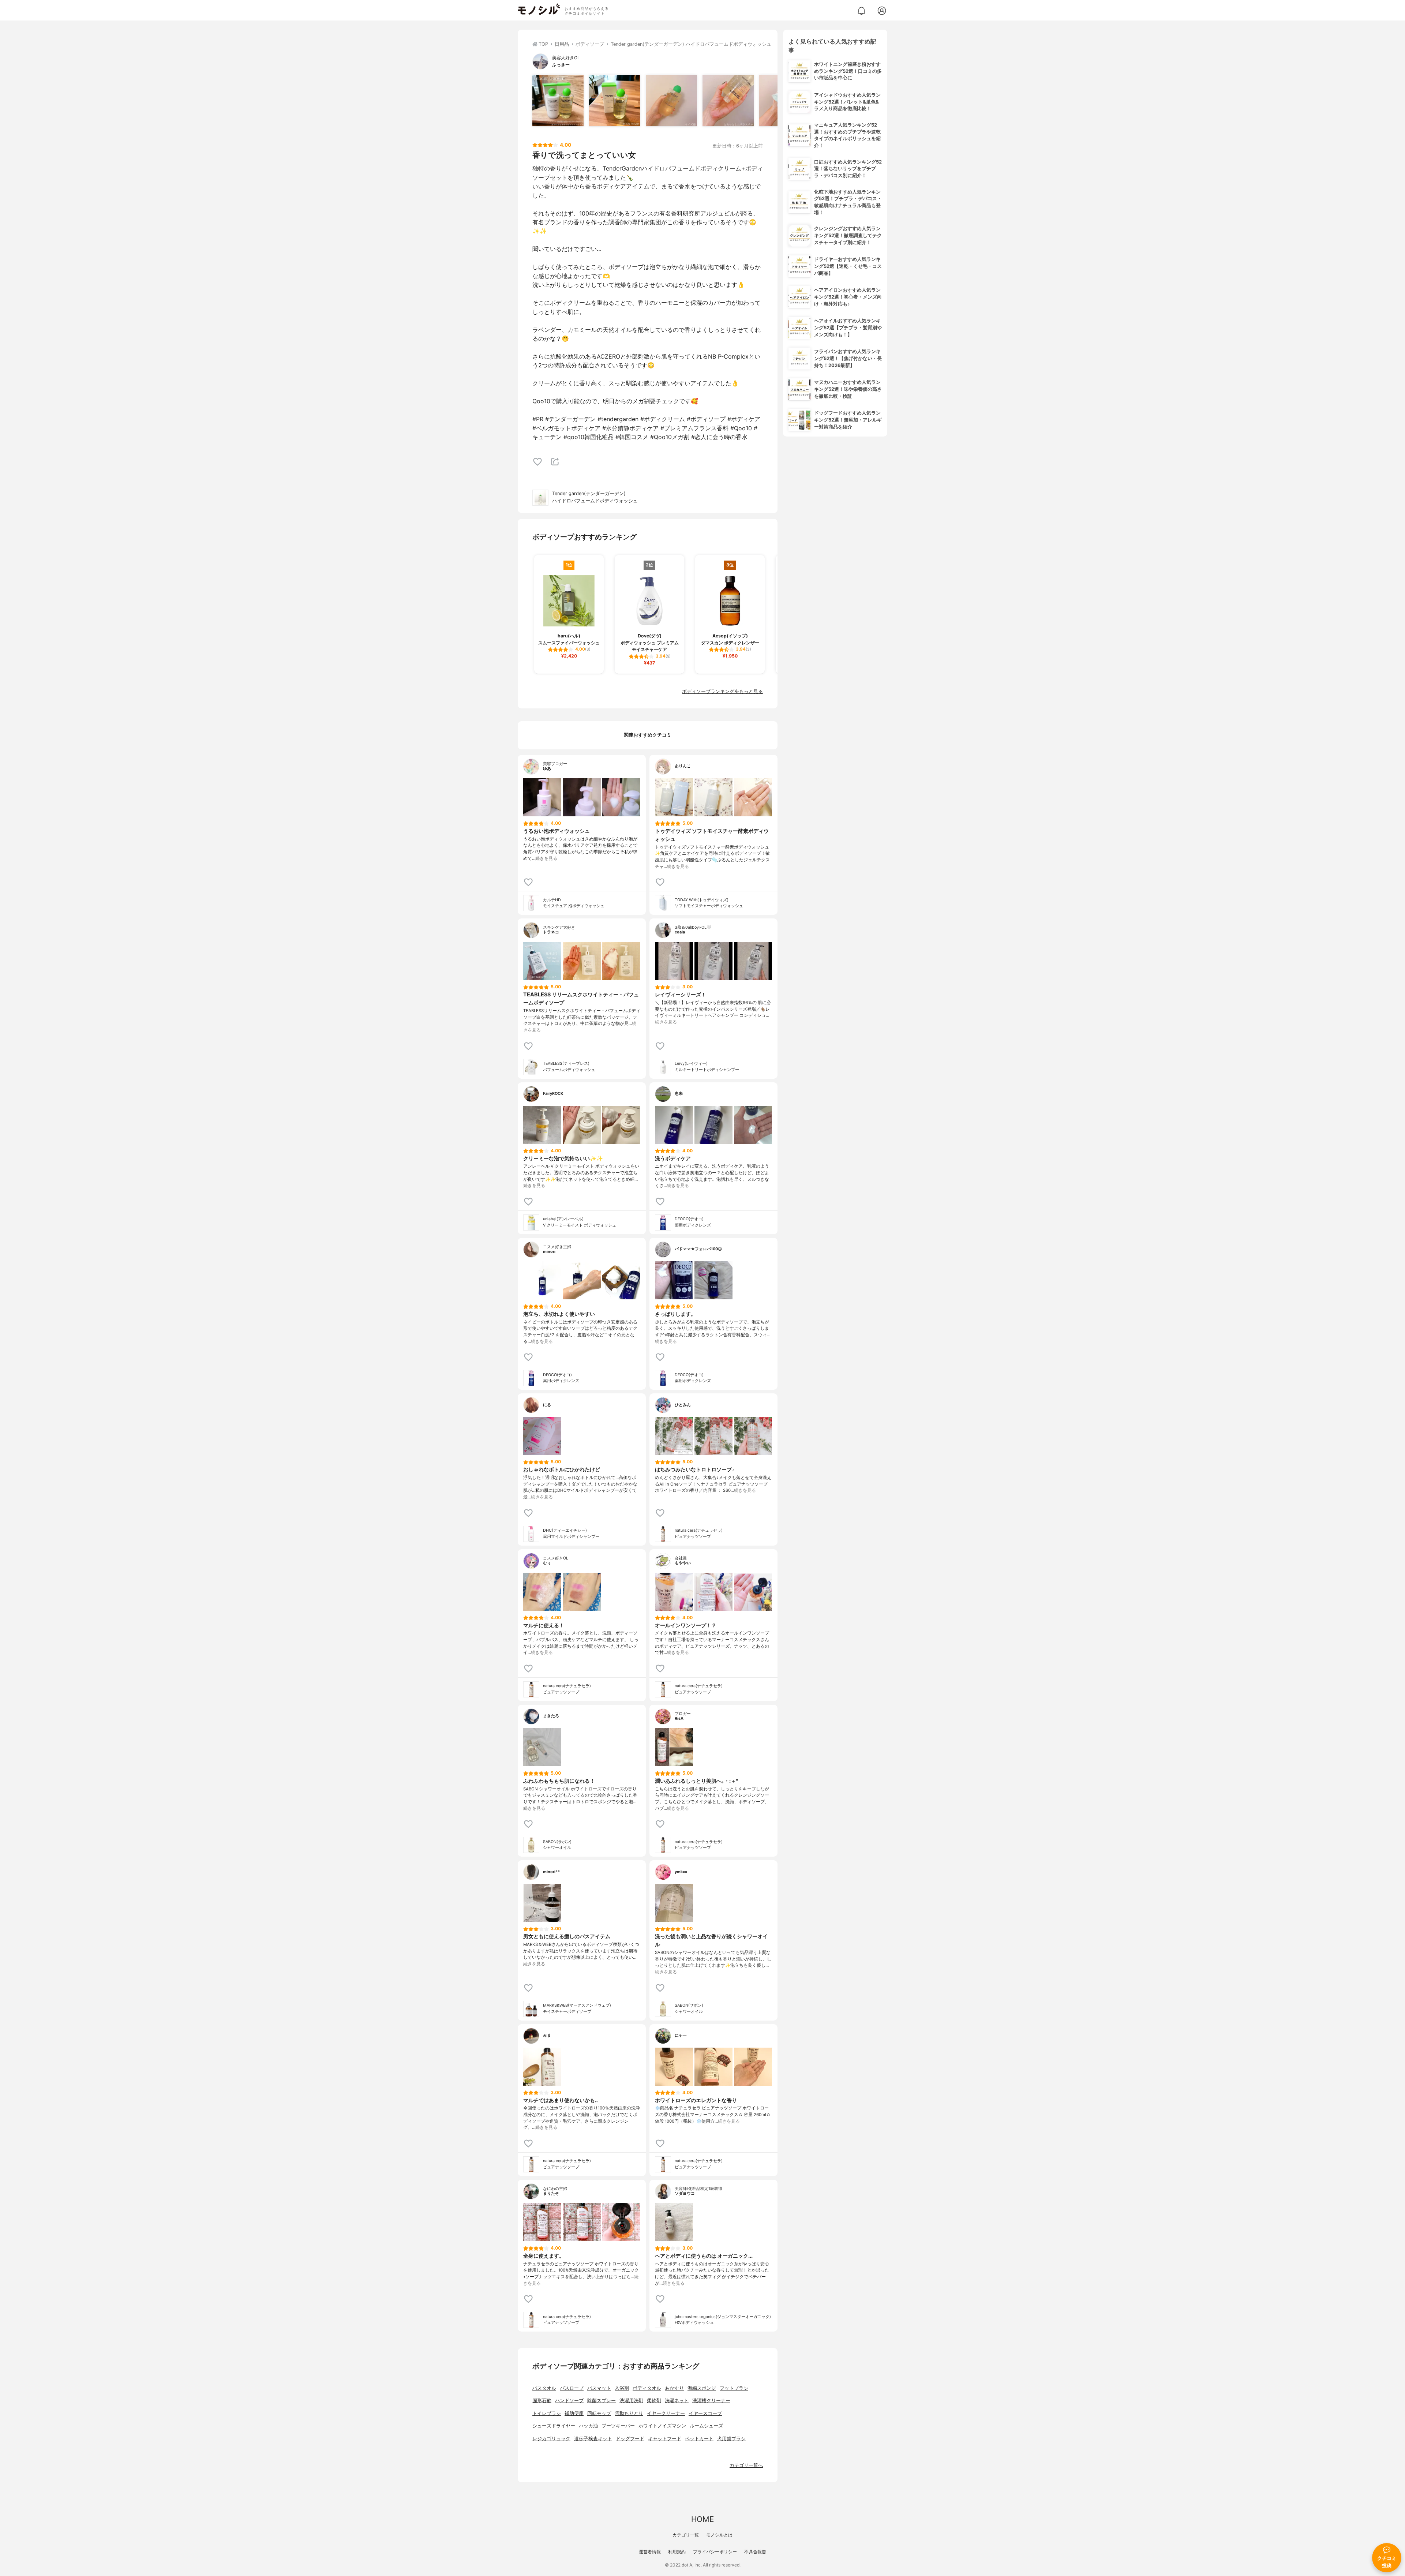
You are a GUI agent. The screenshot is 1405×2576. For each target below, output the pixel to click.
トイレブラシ (547, 2413)
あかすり (674, 2388)
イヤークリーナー (666, 2413)
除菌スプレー (602, 2401)
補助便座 (574, 2413)
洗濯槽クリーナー (711, 2401)
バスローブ (572, 2388)
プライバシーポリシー (715, 2552)
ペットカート (699, 2439)
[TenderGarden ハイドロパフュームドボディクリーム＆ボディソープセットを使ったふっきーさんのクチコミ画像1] (558, 101)
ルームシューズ (706, 2426)
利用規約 (677, 2552)
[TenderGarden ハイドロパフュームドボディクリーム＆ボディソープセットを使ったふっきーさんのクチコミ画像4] (728, 101)
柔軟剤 (654, 2401)
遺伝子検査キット (593, 2439)
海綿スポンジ (702, 2388)
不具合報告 (755, 2552)
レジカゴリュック (551, 2439)
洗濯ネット (677, 2401)
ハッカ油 (588, 2426)
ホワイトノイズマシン (662, 2426)
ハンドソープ (569, 2401)
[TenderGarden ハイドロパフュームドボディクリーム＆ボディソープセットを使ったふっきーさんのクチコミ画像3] (671, 101)
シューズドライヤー (554, 2426)
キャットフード (665, 2439)
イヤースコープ (705, 2413)
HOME (702, 2519)
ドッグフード (630, 2439)
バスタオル (544, 2388)
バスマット (599, 2388)
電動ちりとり (629, 2413)
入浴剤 (622, 2388)
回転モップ (599, 2413)
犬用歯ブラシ (731, 2439)
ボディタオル (647, 2388)
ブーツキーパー (618, 2426)
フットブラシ (734, 2388)
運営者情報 (650, 2552)
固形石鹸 (542, 2401)
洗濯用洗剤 (631, 2401)
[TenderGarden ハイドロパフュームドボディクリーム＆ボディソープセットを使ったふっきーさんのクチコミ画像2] (615, 101)
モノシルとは (719, 2535)
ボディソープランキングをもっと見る (722, 691)
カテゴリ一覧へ (746, 2465)
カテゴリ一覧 (686, 2535)
